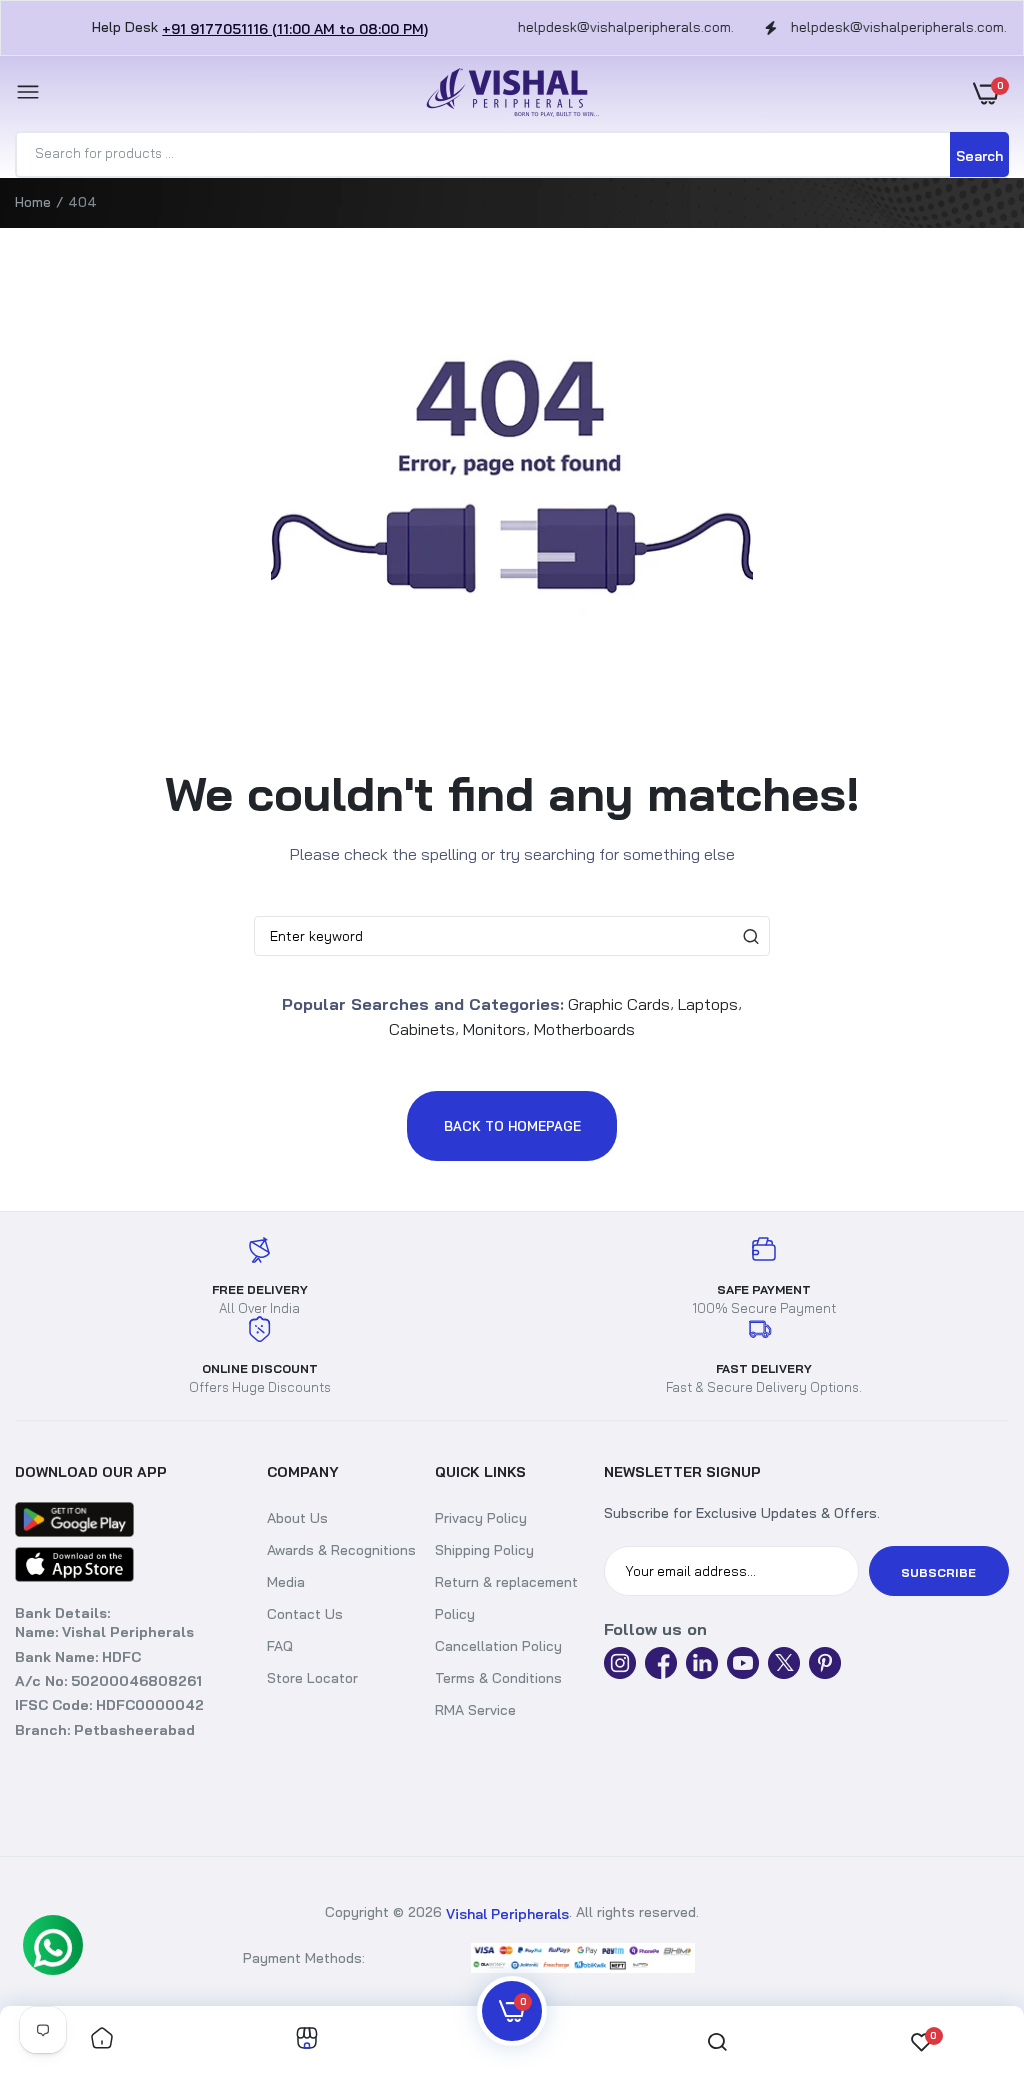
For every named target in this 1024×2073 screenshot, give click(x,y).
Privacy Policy (481, 1518)
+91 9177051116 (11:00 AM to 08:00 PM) (295, 29)
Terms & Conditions (498, 1678)
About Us (297, 1518)
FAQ (280, 1646)
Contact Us (305, 1614)
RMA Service (475, 1710)
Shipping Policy (484, 1550)
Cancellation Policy (498, 1646)
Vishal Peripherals (507, 1913)
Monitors (494, 1029)
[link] (102, 2039)
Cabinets (422, 1029)
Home (33, 202)
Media (286, 1582)
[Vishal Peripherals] (507, 93)
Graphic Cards (619, 1004)
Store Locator (312, 1678)
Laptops (708, 1004)
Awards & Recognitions (341, 1550)
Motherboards (584, 1029)
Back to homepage (512, 1126)
